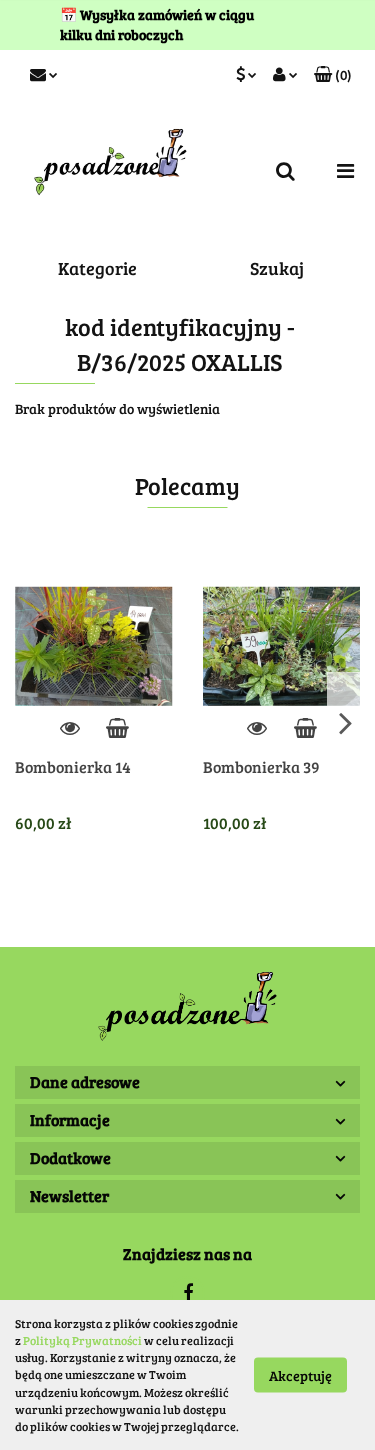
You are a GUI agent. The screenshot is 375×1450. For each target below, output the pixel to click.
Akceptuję (300, 1375)
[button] (333, 75)
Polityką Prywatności (82, 1340)
